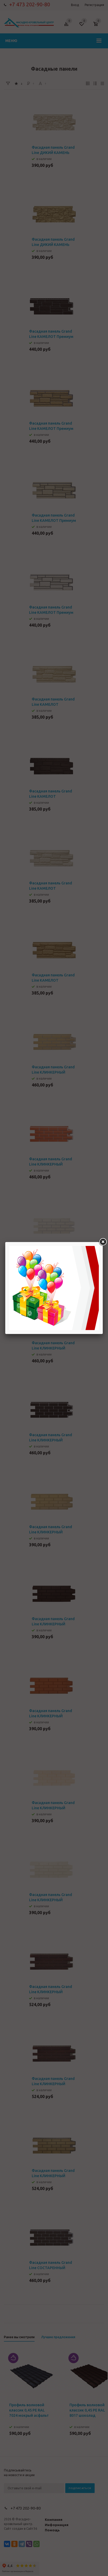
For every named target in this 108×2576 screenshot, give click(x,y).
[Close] (103, 1242)
